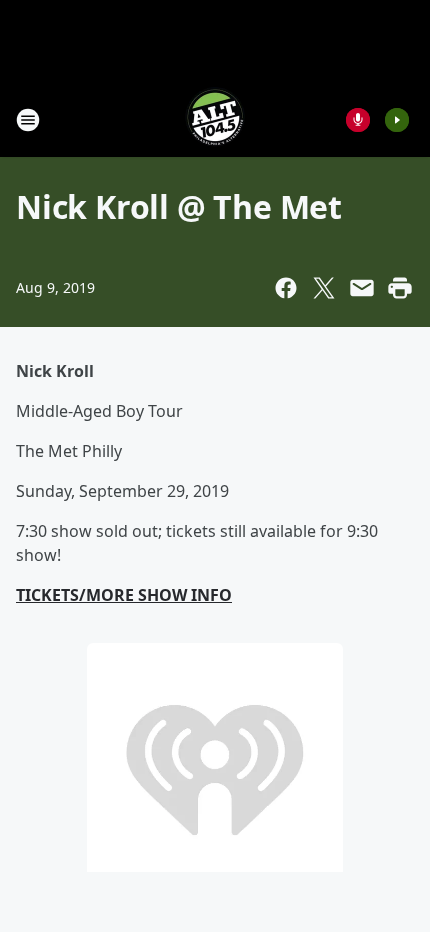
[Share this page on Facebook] (286, 288)
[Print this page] (400, 288)
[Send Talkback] (358, 120)
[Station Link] (215, 119)
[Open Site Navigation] (28, 120)
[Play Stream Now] (397, 120)
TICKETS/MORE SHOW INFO (124, 595)
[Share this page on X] (324, 288)
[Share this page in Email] (362, 288)
